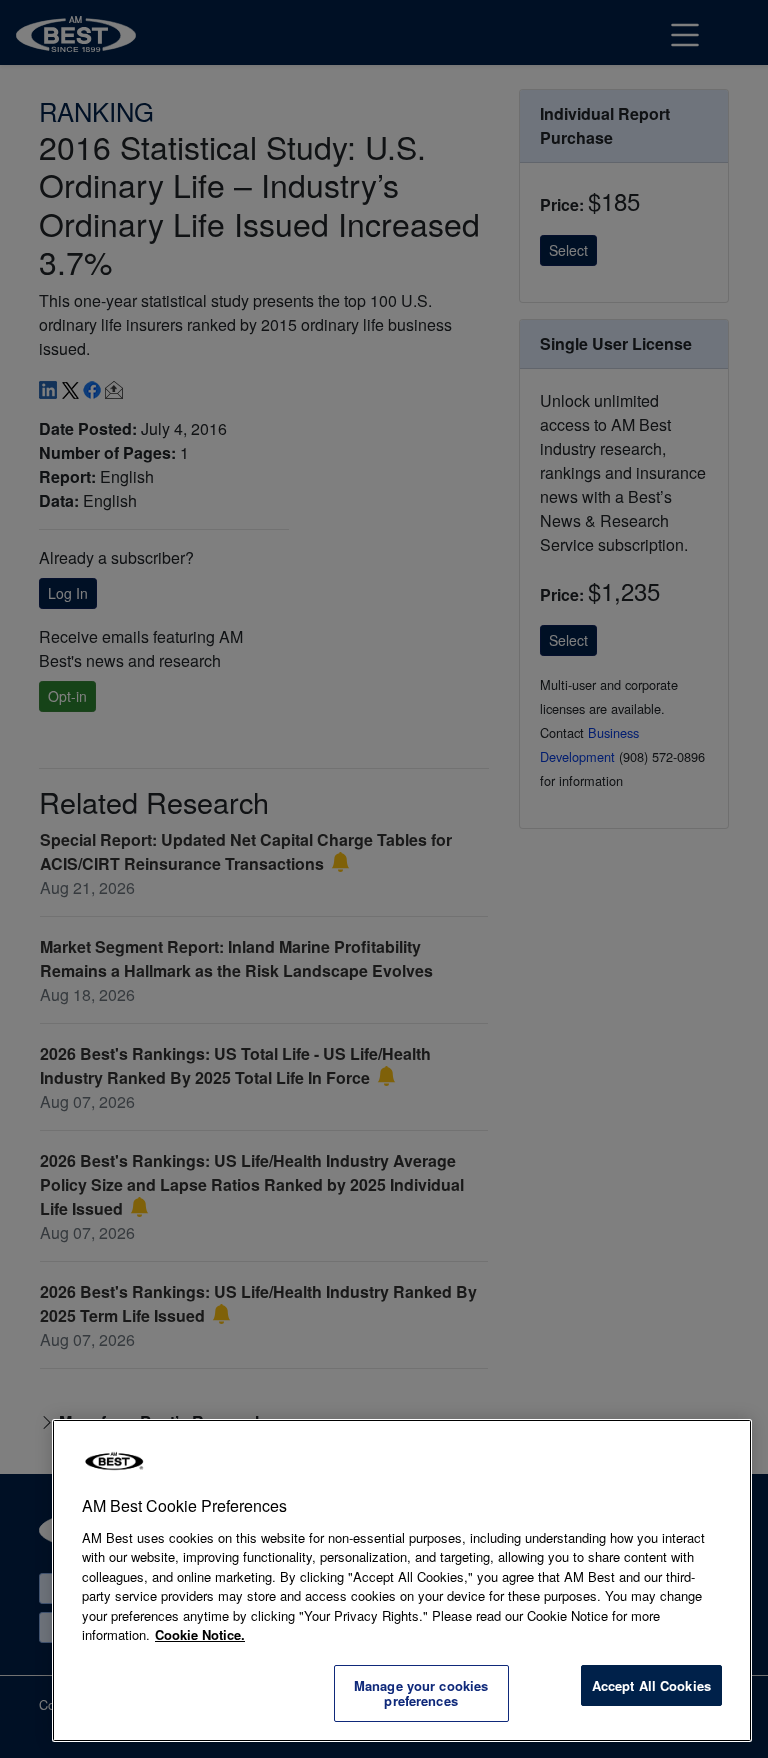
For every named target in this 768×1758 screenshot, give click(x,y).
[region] (402, 1580)
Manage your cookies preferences (421, 1693)
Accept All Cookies (651, 1685)
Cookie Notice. (200, 1634)
